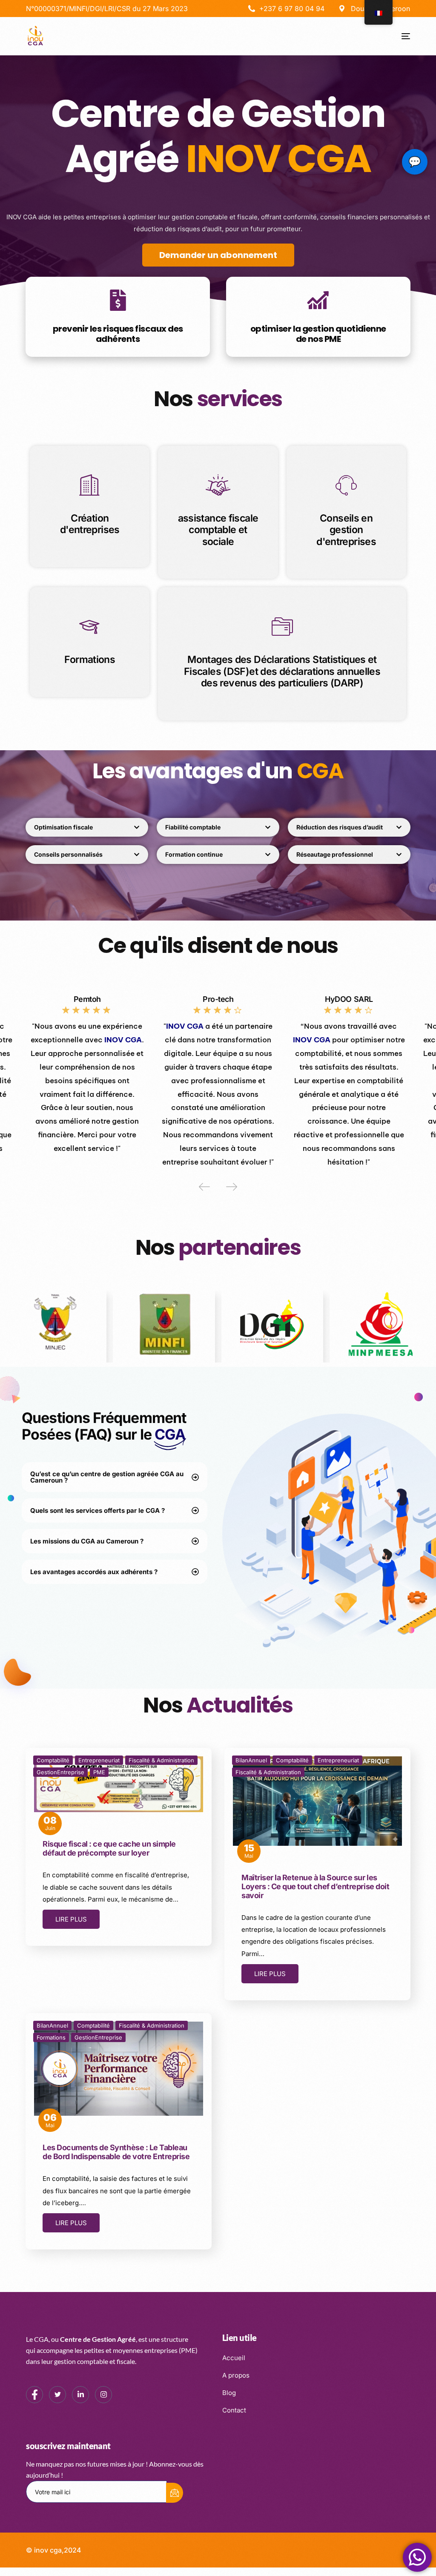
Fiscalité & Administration (161, 1760)
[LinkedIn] (80, 2395)
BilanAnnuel (251, 1760)
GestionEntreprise (60, 1772)
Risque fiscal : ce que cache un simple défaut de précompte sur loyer (109, 1848)
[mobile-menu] (399, 36)
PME (99, 1772)
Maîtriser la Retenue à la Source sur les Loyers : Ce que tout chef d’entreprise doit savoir (315, 1886)
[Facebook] (34, 2395)
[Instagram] (103, 2395)
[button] (204, 1187)
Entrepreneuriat (99, 1760)
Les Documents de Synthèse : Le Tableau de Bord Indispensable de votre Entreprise (116, 2152)
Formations (51, 2037)
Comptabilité (53, 1760)
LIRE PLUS (71, 1919)
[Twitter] (57, 2395)
